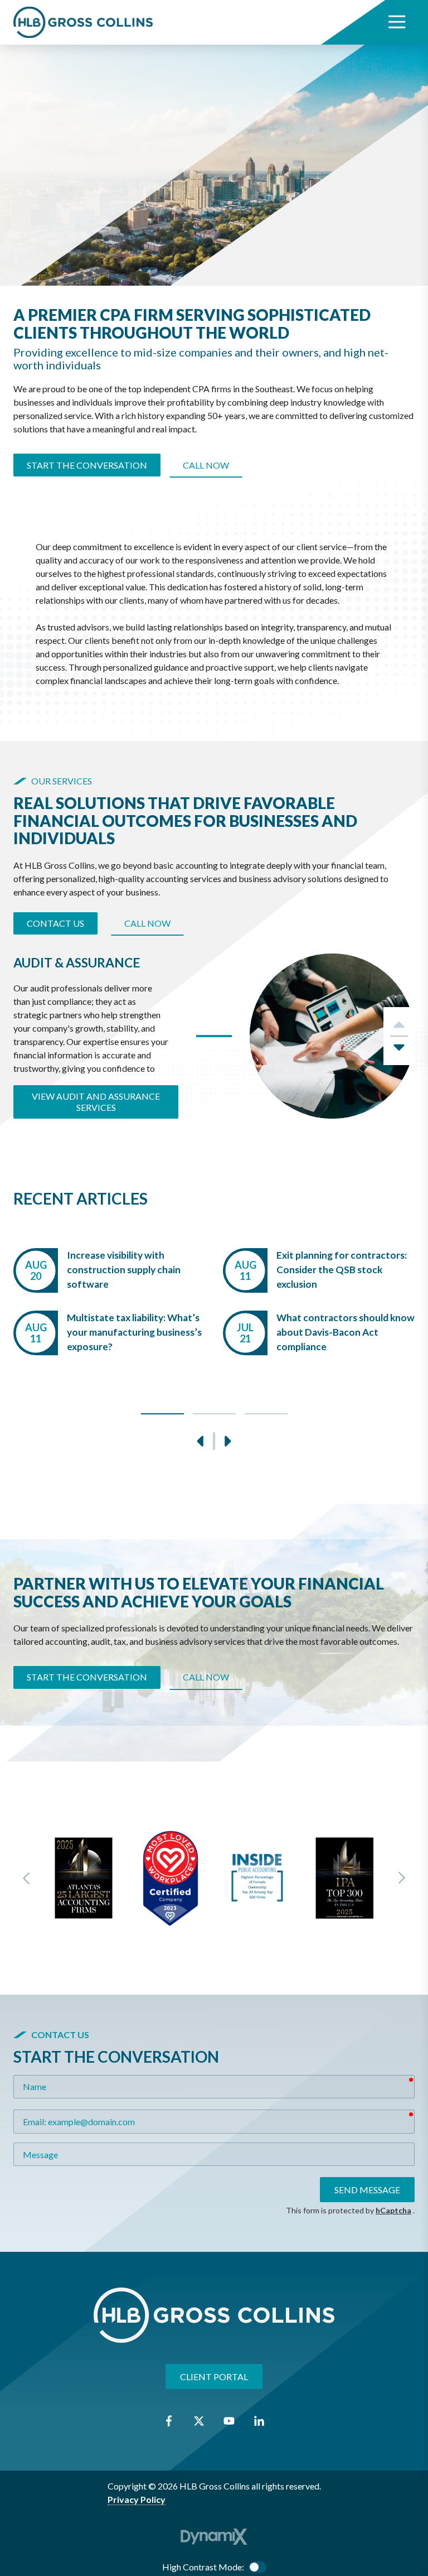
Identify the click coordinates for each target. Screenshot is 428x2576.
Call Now (206, 465)
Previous (201, 1441)
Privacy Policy (137, 2499)
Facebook (169, 2421)
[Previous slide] (27, 1878)
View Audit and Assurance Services (96, 1102)
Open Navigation (397, 22)
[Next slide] (401, 1878)
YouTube (229, 2421)
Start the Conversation (87, 465)
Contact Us (55, 923)
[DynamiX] (214, 2537)
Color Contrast (257, 2567)
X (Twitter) (199, 2421)
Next (399, 1051)
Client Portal (214, 2377)
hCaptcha (393, 2210)
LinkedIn (259, 2421)
